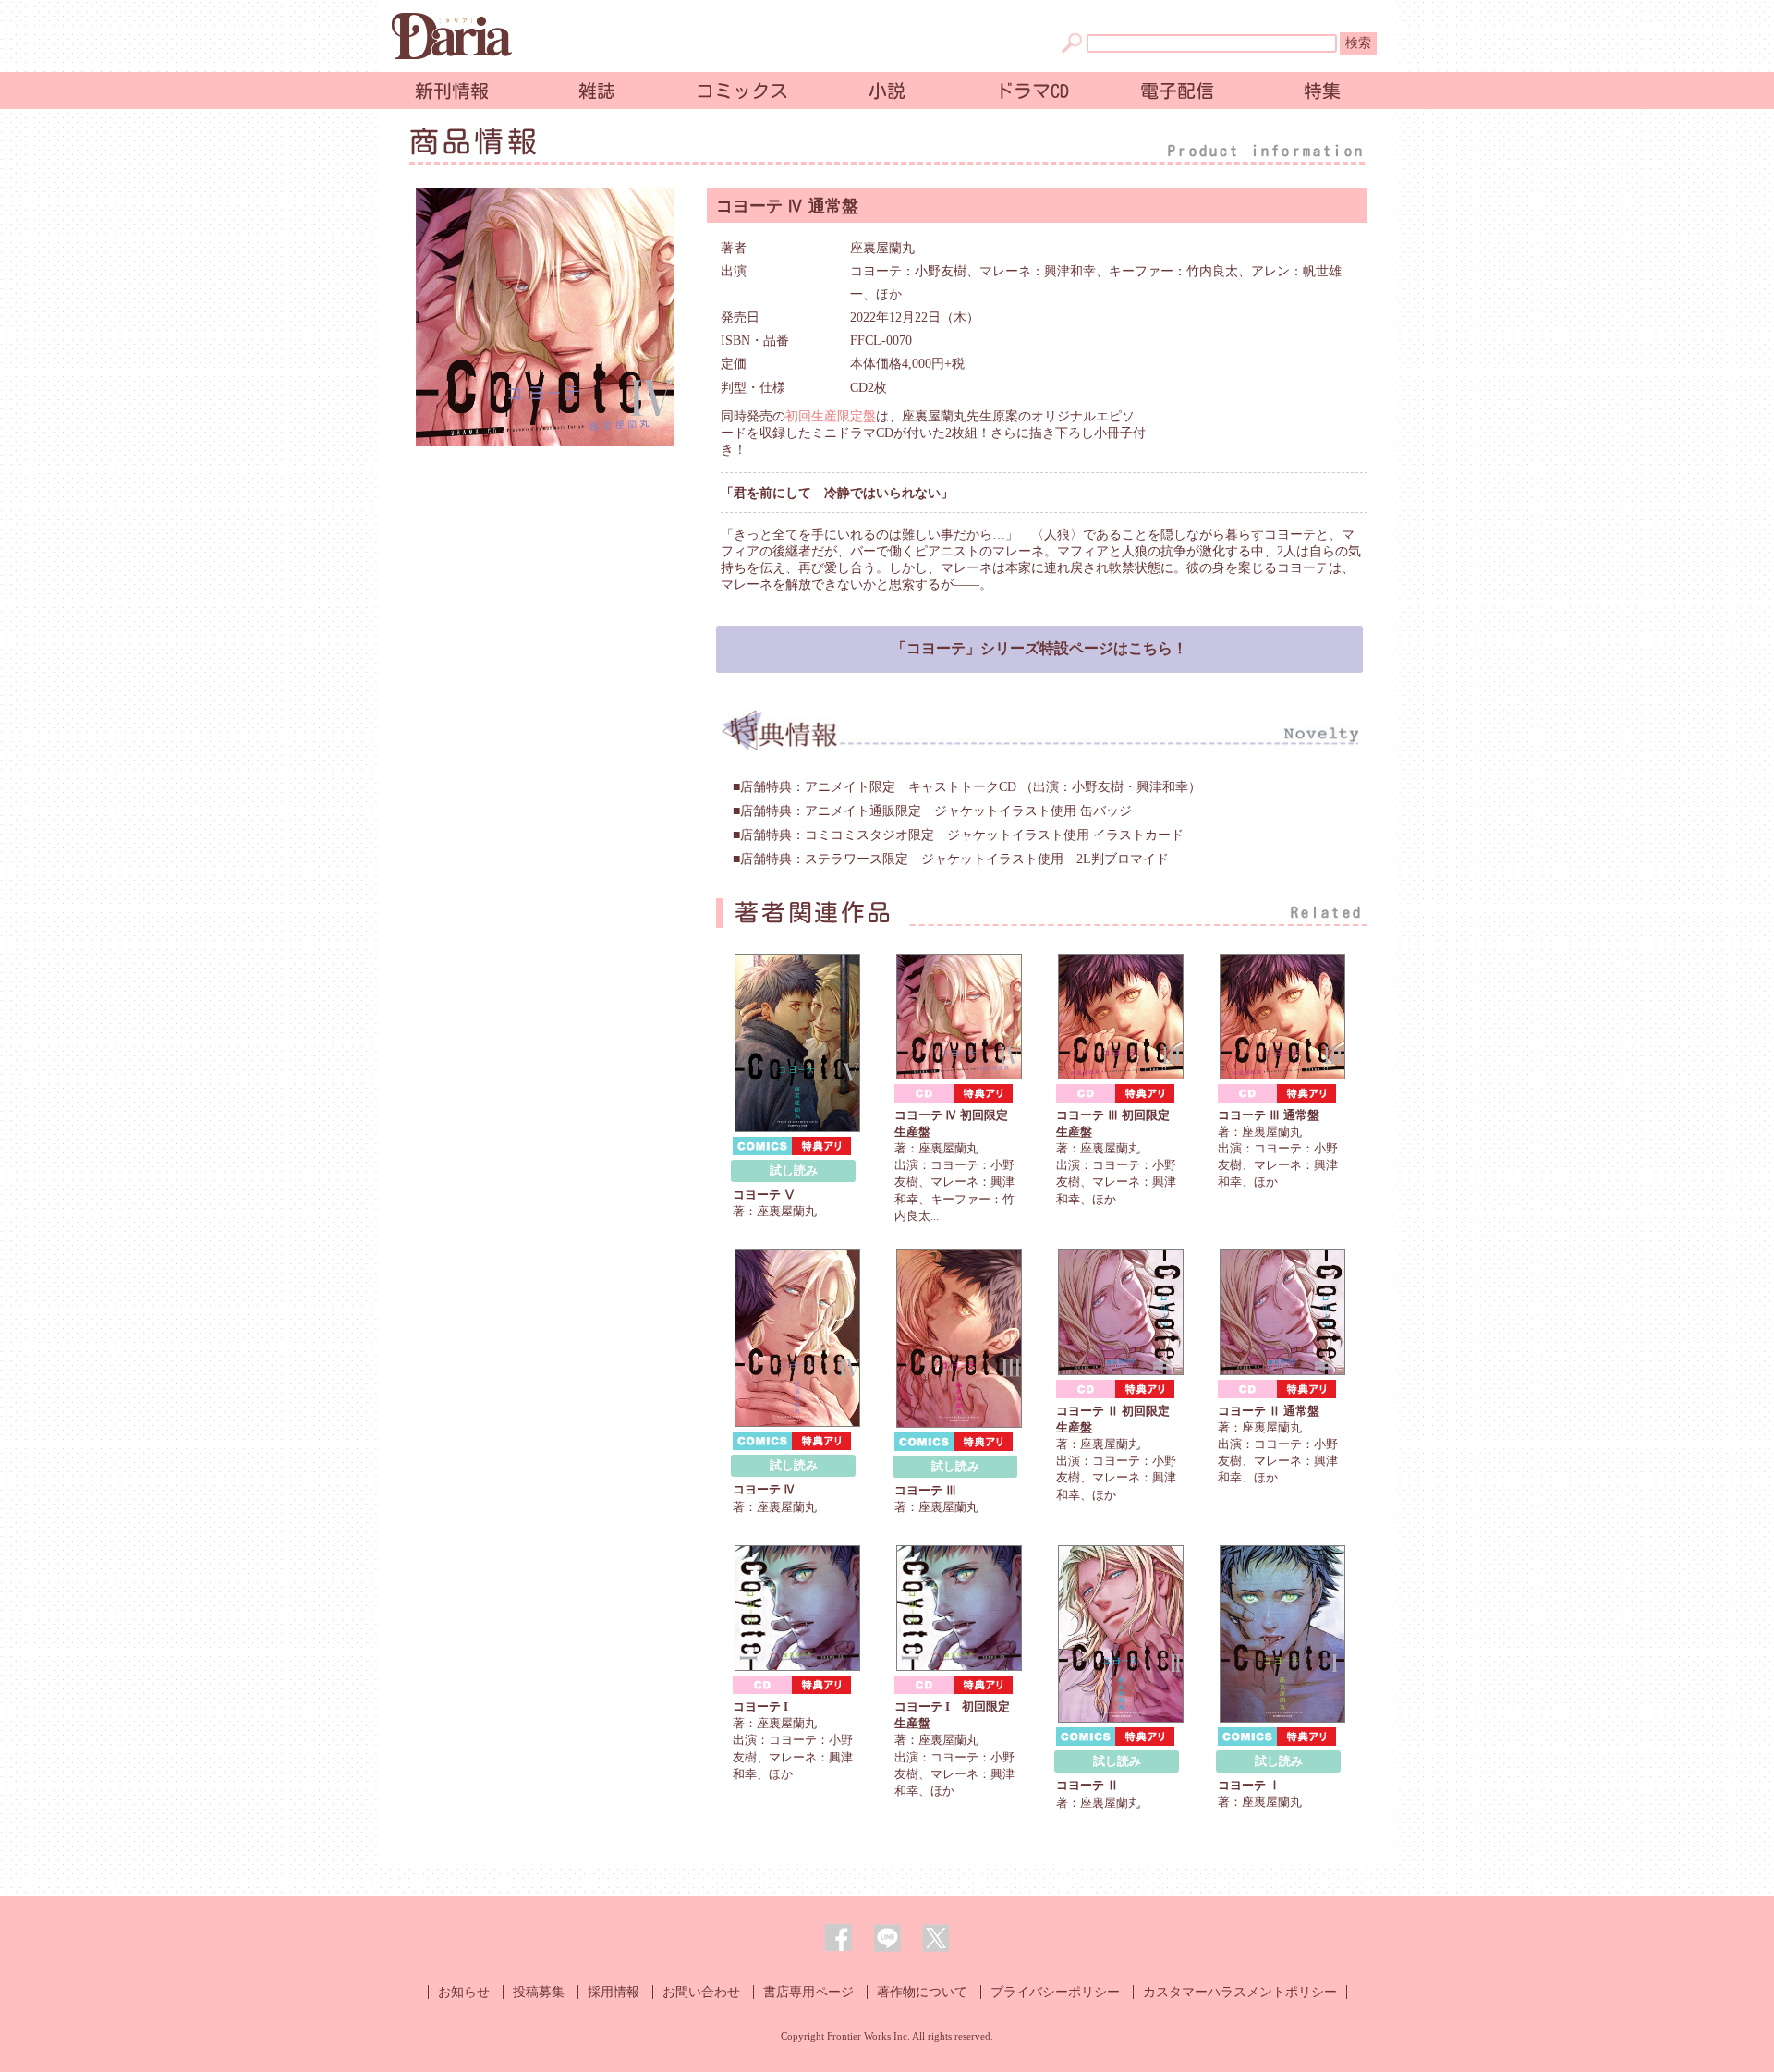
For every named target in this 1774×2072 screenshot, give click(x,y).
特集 (1322, 91)
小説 (887, 91)
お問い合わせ (701, 1992)
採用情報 (614, 1992)
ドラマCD (1032, 91)
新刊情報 (452, 91)
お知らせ (464, 1992)
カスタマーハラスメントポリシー (1240, 1992)
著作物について (922, 1992)
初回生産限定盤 (831, 416)
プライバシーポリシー (1055, 1992)
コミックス (742, 91)
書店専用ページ (808, 1992)
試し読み (794, 1170)
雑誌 (597, 91)
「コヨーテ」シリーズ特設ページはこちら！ (1039, 648)
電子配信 (1177, 91)
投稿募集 (539, 1992)
